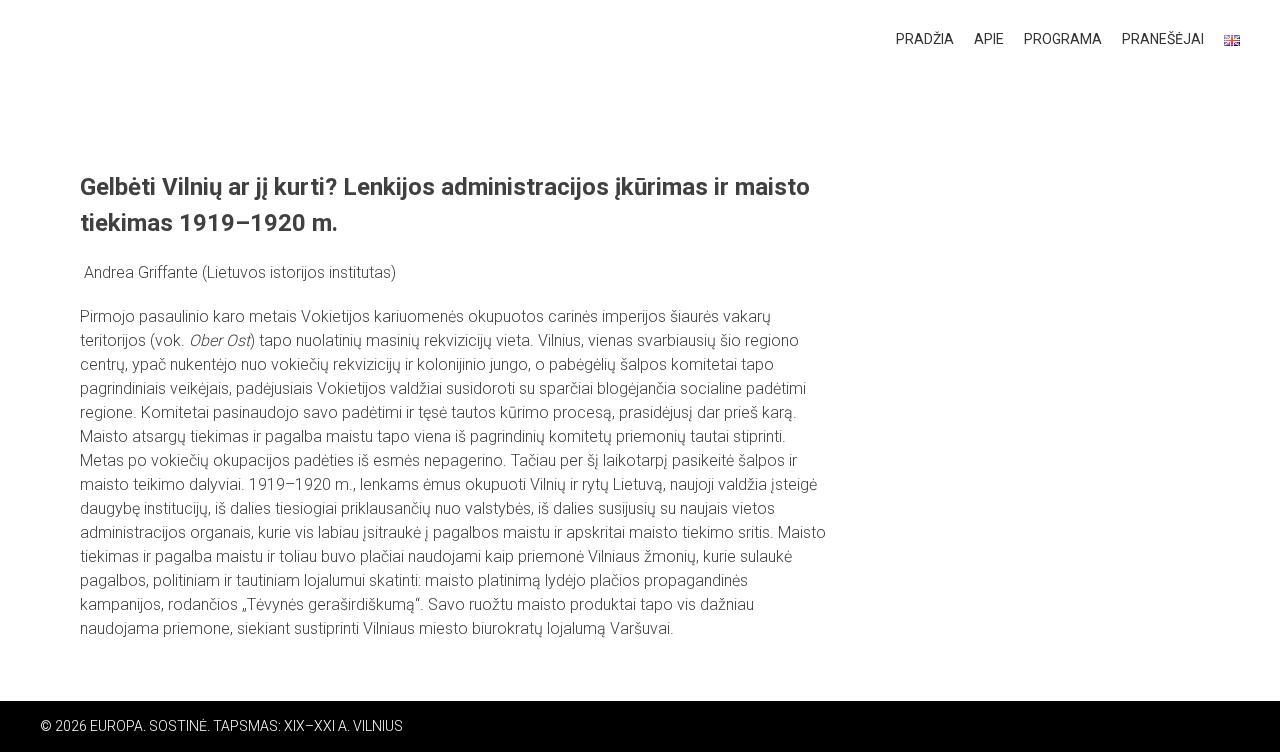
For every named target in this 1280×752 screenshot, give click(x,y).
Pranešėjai (1163, 39)
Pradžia (925, 39)
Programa (1063, 39)
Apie (989, 39)
